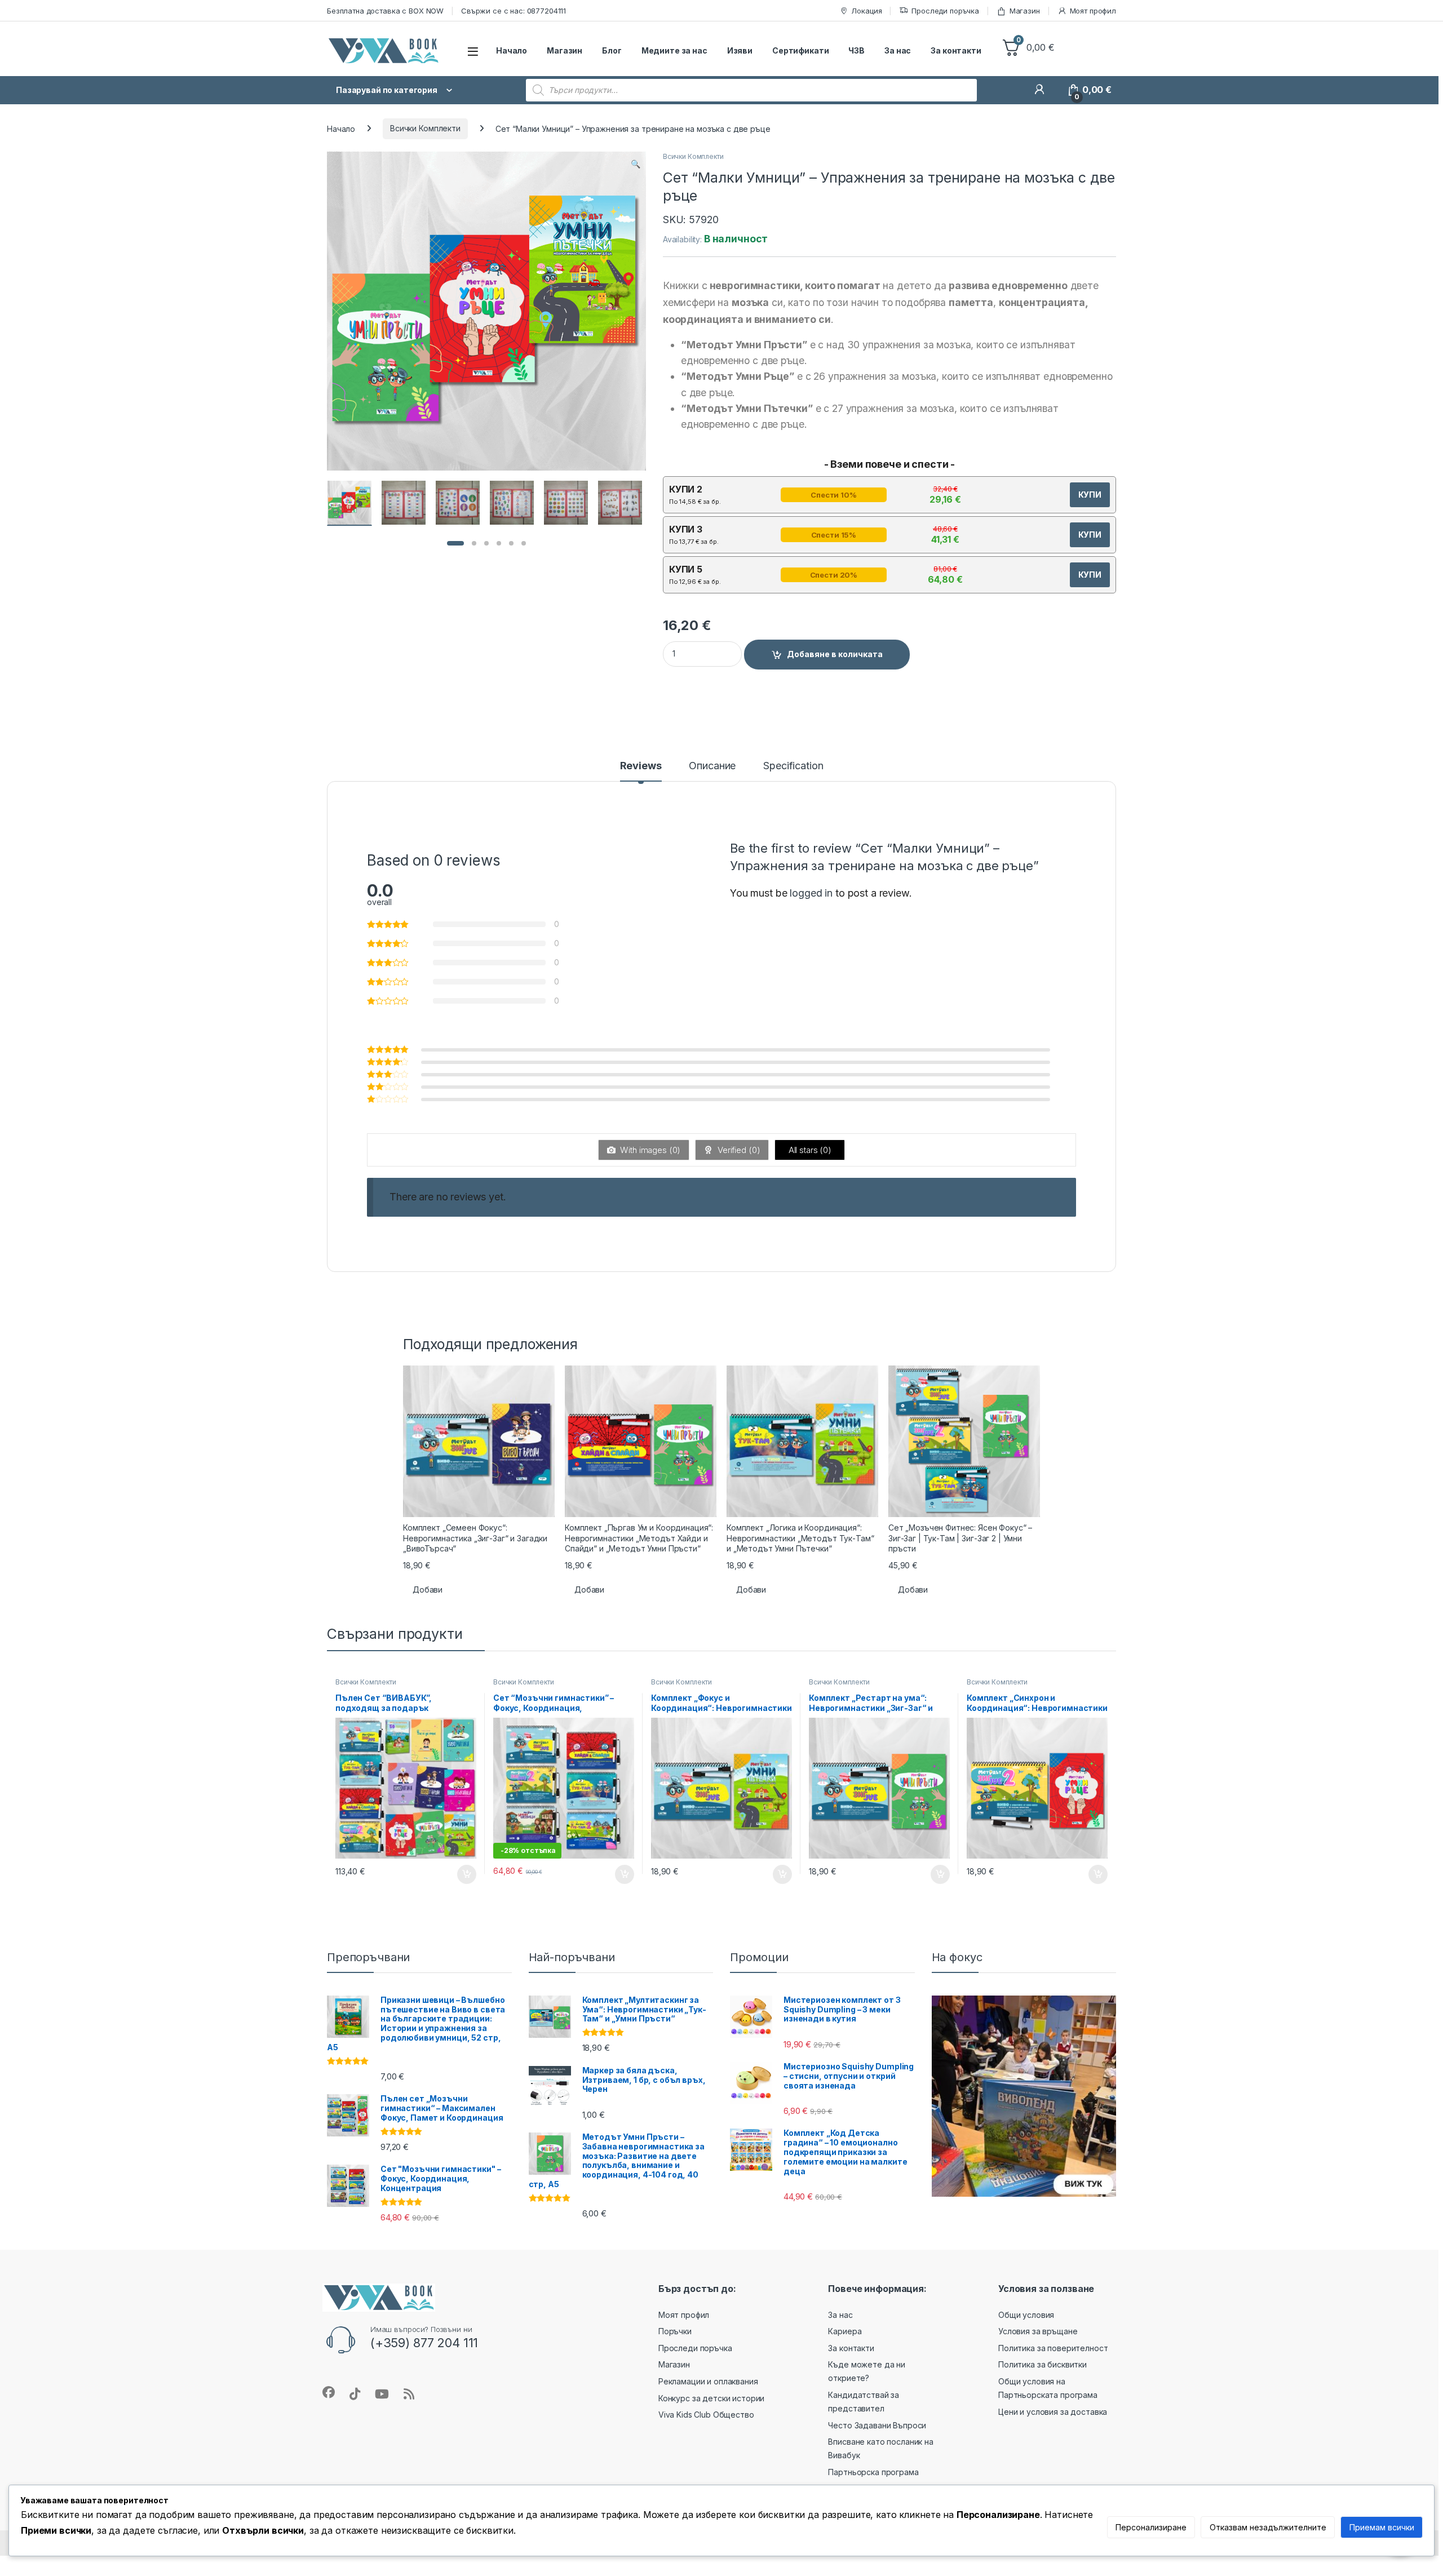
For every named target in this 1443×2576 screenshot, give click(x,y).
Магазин (1025, 11)
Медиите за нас (674, 50)
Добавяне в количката (835, 654)
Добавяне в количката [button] (457, 1874)
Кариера (845, 2331)
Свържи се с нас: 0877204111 (514, 11)
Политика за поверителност (1053, 2348)
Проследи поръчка (945, 11)
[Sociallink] (329, 2392)
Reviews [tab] (641, 766)
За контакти (956, 50)
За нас (898, 50)
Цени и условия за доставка (1053, 2412)
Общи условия (1026, 2315)
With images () (649, 1150)
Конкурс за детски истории (712, 2398)
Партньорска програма (873, 2472)
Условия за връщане (1038, 2331)
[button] (636, 164)
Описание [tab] (712, 766)
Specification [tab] (793, 766)
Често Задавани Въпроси (877, 2425)
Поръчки (675, 2331)
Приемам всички (1382, 2527)
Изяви (740, 50)
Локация (866, 11)
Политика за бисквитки (1043, 2364)
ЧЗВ (856, 50)
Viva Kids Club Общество (706, 2415)
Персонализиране (1151, 2527)
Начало (512, 50)
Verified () (738, 1150)
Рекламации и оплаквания (708, 2381)
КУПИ (1090, 495)
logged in (811, 893)
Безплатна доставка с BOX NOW (385, 11)
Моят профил (1093, 11)
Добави (428, 1590)
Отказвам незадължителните (1268, 2527)
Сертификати (800, 50)
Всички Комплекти (425, 128)
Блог (612, 50)
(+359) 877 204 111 (424, 2343)
